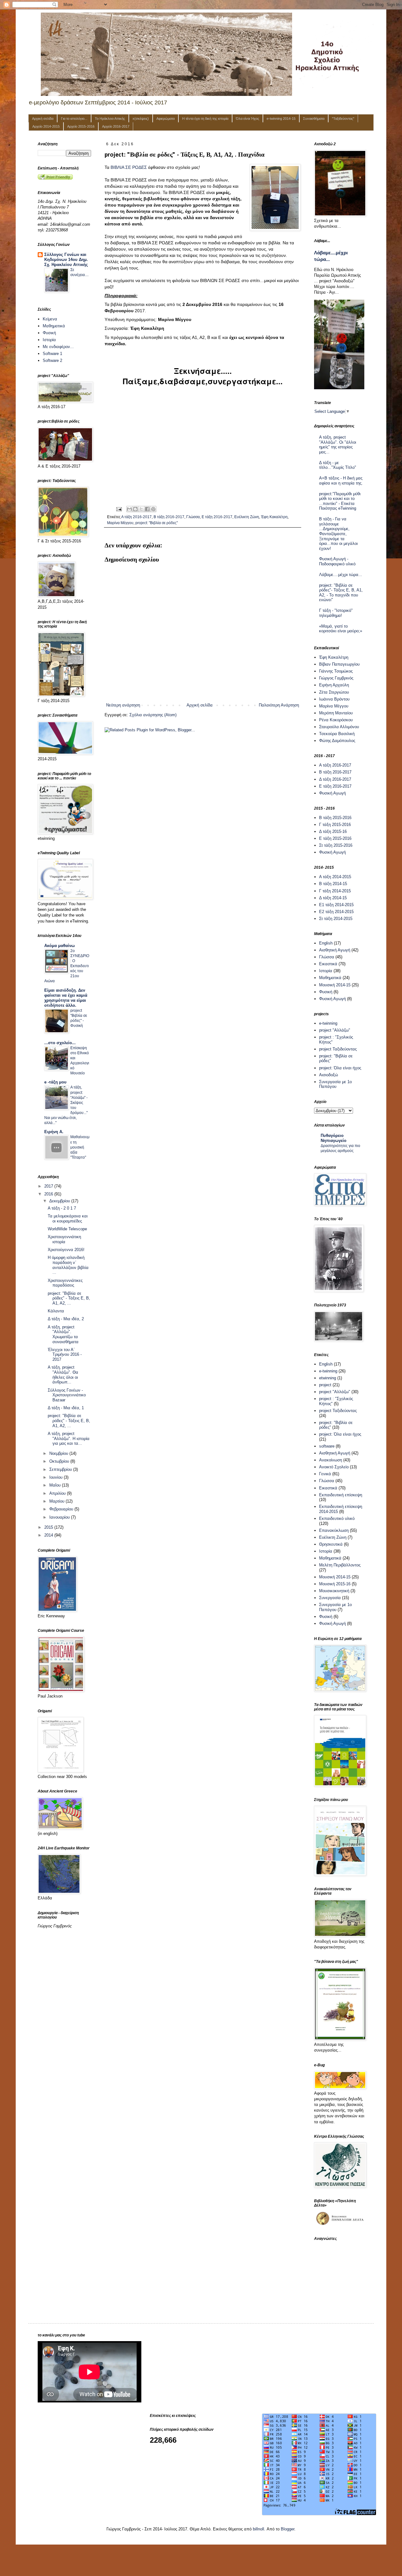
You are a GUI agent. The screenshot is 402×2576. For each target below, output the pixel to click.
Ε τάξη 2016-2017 (217, 517)
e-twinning (328, 1023)
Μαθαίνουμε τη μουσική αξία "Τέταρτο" (80, 1147)
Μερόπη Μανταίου (336, 713)
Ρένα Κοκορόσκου (336, 720)
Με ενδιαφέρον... (58, 347)
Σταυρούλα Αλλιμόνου (339, 727)
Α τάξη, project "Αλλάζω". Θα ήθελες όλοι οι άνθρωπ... (63, 1375)
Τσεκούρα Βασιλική (337, 734)
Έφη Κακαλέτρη (274, 517)
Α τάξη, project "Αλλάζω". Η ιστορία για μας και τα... (69, 1438)
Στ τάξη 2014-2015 (336, 919)
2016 (49, 1194)
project (325, 1385)
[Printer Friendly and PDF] (55, 178)
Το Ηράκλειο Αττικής (110, 119)
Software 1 (52, 354)
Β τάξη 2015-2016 (335, 818)
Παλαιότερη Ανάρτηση (279, 705)
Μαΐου (56, 1485)
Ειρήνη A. (54, 1132)
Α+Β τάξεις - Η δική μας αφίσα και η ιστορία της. (341, 481)
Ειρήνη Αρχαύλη (334, 685)
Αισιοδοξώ (329, 1075)
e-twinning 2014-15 (281, 119)
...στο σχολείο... (60, 1043)
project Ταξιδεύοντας (338, 1049)
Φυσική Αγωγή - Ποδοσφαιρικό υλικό (337, 561)
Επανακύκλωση (334, 1530)
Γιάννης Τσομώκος (336, 671)
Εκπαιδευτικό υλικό (337, 1518)
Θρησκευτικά (331, 1544)
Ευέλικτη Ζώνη (247, 517)
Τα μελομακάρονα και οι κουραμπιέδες (68, 1219)
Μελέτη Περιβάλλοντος (340, 1565)
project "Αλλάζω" (335, 1030)
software (327, 1446)
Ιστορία (49, 340)
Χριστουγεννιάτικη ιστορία (64, 1239)
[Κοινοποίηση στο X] (141, 509)
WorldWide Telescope (67, 1229)
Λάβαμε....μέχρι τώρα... (341, 575)
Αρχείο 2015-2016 (81, 126)
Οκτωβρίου (60, 1461)
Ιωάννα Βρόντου (334, 699)
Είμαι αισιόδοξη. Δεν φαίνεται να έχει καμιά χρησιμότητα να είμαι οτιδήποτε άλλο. (66, 998)
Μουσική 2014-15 (335, 985)
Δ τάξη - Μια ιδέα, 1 (66, 1408)
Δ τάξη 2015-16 (333, 831)
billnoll (258, 2529)
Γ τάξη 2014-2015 (335, 891)
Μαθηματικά (54, 326)
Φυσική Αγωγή (332, 793)
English (326, 943)
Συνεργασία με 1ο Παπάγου (335, 1084)
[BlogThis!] (135, 509)
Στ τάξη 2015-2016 (336, 845)
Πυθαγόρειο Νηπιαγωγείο (334, 1138)
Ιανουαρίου (60, 1517)
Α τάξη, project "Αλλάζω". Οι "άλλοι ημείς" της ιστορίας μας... (338, 445)
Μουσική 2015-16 (335, 1584)
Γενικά (325, 1474)
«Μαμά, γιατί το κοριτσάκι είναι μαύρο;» (341, 629)
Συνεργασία (330, 1598)
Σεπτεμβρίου (61, 1469)
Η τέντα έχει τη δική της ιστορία (205, 119)
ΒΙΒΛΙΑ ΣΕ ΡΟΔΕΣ (129, 167)
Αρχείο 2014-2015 (46, 126)
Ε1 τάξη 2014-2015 (336, 905)
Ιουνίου (57, 1477)
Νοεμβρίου (59, 1453)
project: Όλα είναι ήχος (340, 1068)
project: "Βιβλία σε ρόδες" (157, 523)
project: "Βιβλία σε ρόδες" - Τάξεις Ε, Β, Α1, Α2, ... (69, 1298)
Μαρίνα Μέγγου (120, 523)
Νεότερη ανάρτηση (123, 705)
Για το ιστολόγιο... (74, 119)
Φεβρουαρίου (62, 1509)
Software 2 (52, 360)
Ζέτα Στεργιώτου (334, 692)
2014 (49, 1535)
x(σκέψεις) (141, 119)
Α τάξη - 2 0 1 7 (62, 1208)
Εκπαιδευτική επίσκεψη (341, 1495)
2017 (49, 1186)
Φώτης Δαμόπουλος (337, 741)
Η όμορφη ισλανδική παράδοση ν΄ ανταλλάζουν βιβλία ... (68, 1265)
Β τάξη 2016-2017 (169, 517)
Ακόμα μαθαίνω (60, 946)
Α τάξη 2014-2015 (335, 877)
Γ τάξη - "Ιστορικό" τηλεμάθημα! (336, 613)
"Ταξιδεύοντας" (343, 119)
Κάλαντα (56, 1311)
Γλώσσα (193, 517)
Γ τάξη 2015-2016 (335, 825)
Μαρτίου (57, 1501)
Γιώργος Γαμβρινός (336, 678)
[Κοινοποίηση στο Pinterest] (153, 509)
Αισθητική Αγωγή (335, 950)
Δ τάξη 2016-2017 (335, 779)
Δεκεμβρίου (60, 1201)
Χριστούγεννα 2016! (66, 1250)
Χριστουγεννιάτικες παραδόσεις (65, 1283)
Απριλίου (58, 1493)
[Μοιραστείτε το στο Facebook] (147, 509)
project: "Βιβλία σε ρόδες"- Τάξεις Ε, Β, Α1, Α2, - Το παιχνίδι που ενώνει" (341, 593)
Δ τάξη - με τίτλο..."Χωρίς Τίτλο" (338, 465)
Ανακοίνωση (331, 1460)
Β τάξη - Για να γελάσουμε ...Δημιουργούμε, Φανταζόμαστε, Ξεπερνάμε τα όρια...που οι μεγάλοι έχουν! (338, 534)
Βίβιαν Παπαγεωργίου (339, 664)
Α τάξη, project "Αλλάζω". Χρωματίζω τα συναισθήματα (63, 1334)
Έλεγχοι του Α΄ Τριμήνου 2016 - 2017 (65, 1354)
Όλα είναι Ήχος (247, 119)
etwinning (328, 1378)
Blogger (288, 2529)
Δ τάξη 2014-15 (333, 898)
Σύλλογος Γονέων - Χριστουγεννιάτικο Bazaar (67, 1395)
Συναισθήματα (314, 119)
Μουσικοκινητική (334, 1591)
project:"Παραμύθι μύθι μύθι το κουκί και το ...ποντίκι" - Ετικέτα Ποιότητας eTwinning (340, 501)
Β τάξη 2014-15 (333, 884)
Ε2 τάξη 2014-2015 (336, 912)
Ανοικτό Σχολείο (334, 1467)
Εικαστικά (328, 964)
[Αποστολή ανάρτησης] (119, 509)
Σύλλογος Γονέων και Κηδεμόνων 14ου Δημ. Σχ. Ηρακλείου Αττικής (66, 260)
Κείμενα (50, 319)
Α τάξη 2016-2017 (136, 517)
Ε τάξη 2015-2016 (335, 838)
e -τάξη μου (55, 1082)
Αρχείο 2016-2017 (116, 126)
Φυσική (49, 333)
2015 (49, 1527)
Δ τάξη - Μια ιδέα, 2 (66, 1319)
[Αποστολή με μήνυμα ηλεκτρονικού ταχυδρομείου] (129, 509)
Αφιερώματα (166, 119)
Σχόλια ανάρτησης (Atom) (153, 715)
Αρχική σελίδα (43, 119)
